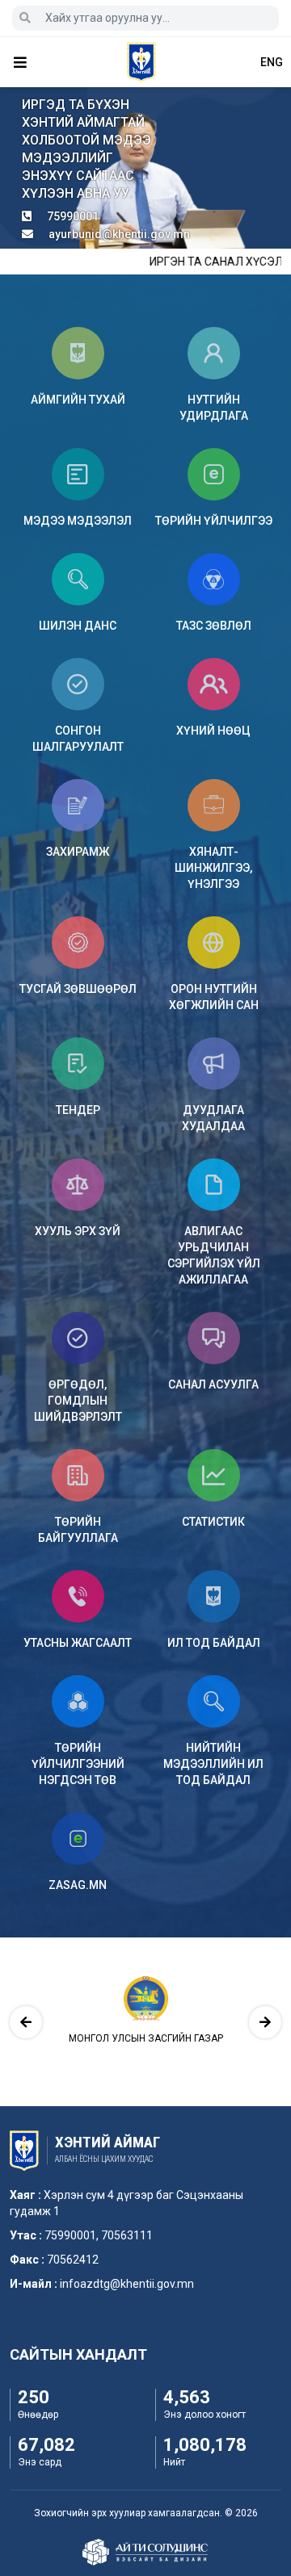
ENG (272, 62)
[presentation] (26, 2022)
